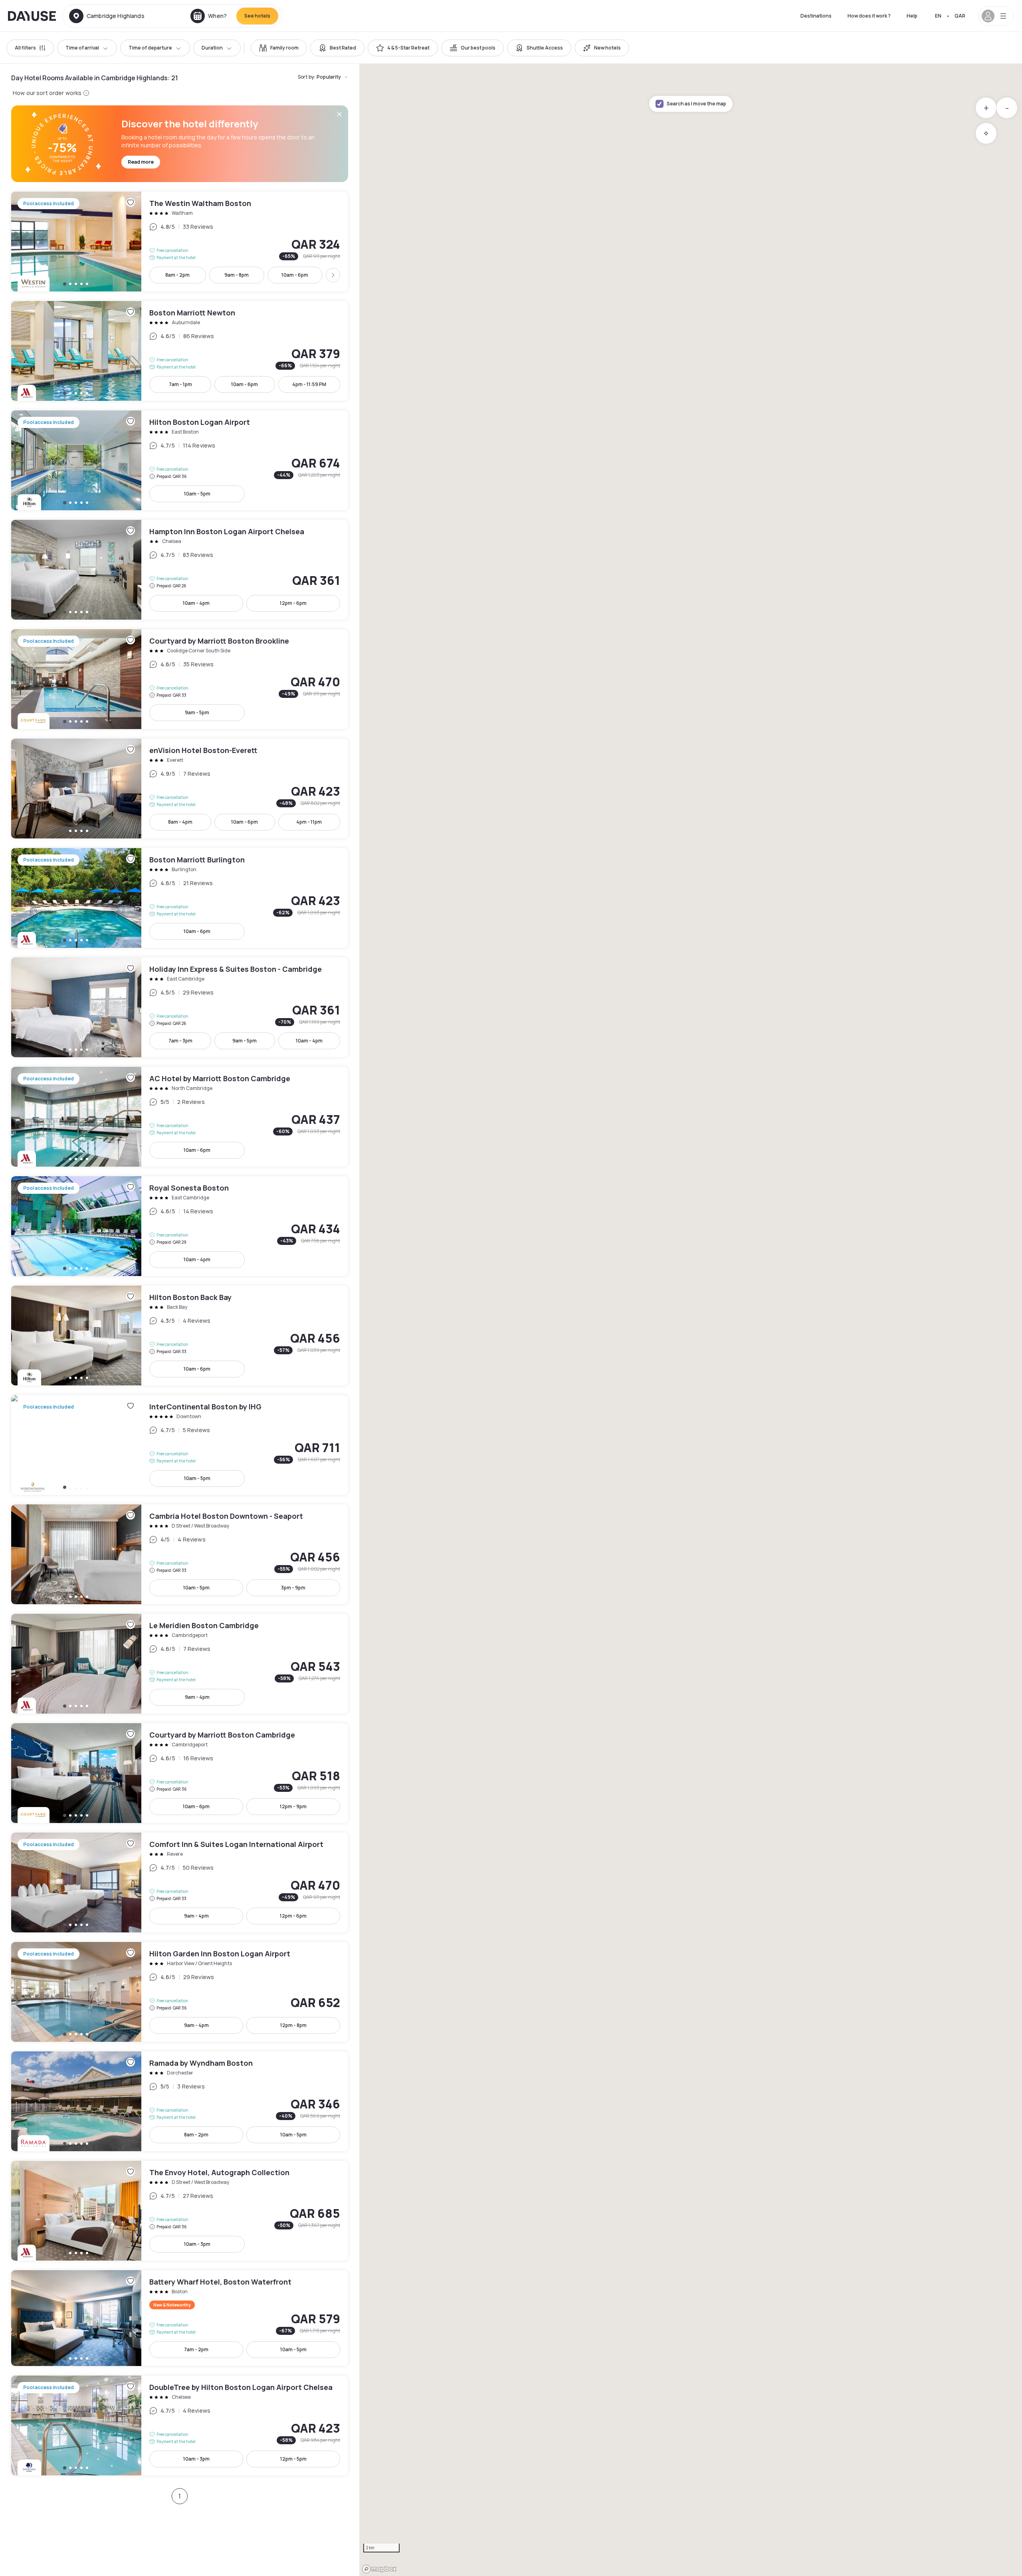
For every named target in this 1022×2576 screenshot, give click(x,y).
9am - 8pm (237, 275)
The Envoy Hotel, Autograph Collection (180, 2211)
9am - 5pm (197, 712)
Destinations (816, 16)
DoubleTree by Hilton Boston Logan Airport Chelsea (180, 2425)
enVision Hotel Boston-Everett (180, 789)
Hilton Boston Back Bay (180, 1336)
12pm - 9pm (293, 1806)
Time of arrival (82, 48)
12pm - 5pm (293, 2459)
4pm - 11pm (309, 822)
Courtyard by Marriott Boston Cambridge (180, 1773)
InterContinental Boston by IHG (180, 1445)
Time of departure (150, 48)
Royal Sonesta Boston (180, 1226)
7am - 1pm (180, 384)
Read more (141, 162)
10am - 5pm (197, 494)
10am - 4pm (196, 603)
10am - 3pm (197, 2244)
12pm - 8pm (293, 2025)
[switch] (279, 48)
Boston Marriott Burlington (180, 898)
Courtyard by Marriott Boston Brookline (180, 679)
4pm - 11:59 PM (309, 384)
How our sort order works (47, 93)
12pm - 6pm (293, 603)
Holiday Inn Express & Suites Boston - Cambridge (180, 1007)
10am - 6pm (295, 275)
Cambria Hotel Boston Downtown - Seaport (180, 1554)
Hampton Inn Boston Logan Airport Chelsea (180, 570)
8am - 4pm (180, 822)
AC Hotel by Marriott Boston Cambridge (180, 1117)
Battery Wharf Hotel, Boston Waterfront (180, 2318)
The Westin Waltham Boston (180, 242)
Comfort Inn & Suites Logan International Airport (180, 1882)
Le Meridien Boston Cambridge (180, 1664)
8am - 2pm (177, 275)
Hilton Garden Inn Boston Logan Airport (180, 1992)
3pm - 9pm (293, 1588)
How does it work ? (869, 16)
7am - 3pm (180, 1041)
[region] (691, 1320)
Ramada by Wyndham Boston (180, 2101)
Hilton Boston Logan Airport (180, 460)
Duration (212, 48)
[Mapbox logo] (379, 2569)
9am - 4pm (197, 1697)
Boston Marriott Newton (180, 351)
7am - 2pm (196, 2349)
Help (912, 16)
